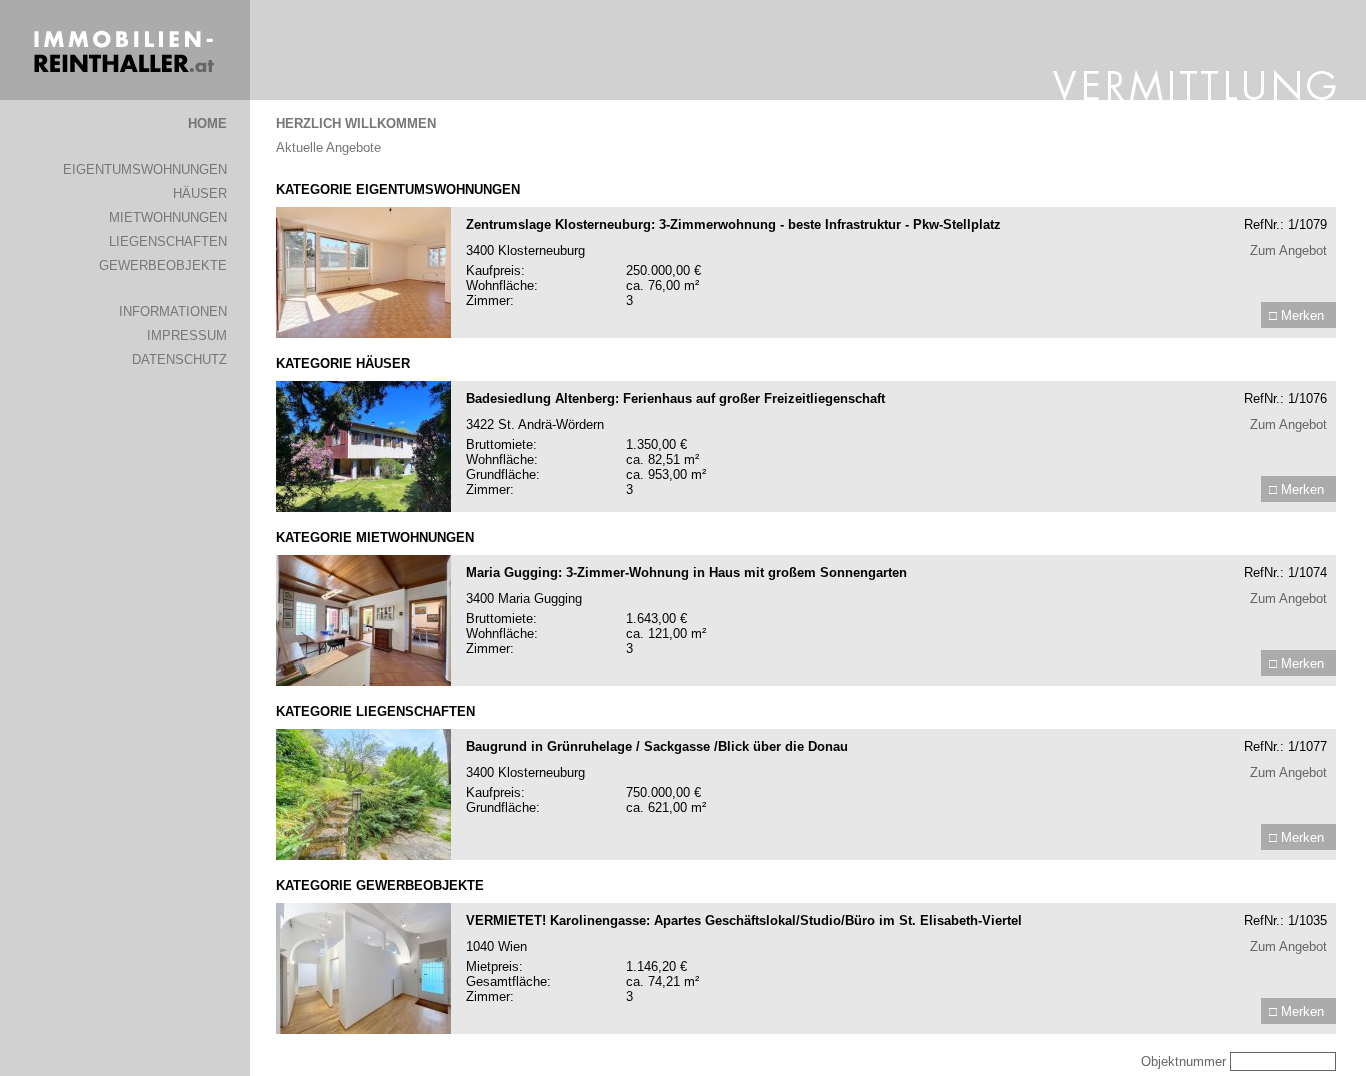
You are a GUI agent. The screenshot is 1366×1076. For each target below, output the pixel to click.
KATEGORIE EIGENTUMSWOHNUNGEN (398, 189)
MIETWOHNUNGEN (168, 217)
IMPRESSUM (187, 335)
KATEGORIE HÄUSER (343, 363)
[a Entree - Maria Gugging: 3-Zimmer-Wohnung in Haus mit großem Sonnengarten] (363, 681)
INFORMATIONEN (173, 311)
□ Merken (1296, 315)
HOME (207, 123)
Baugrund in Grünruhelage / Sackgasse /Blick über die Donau (657, 746)
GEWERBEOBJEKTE (163, 265)
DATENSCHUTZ (179, 359)
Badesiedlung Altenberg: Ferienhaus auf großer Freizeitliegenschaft (675, 398)
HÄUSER (200, 193)
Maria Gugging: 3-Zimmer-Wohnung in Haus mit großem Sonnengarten (686, 572)
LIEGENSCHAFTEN (168, 241)
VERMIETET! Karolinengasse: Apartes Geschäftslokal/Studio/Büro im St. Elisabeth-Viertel (744, 920)
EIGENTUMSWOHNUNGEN (145, 169)
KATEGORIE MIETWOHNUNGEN (375, 537)
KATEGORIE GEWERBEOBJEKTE (380, 885)
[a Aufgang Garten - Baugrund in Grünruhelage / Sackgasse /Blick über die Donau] (363, 855)
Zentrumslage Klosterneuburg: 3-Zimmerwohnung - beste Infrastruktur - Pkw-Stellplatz (733, 224)
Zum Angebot (1288, 250)
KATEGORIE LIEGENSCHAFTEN (375, 711)
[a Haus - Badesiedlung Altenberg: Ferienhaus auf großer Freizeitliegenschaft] (363, 507)
